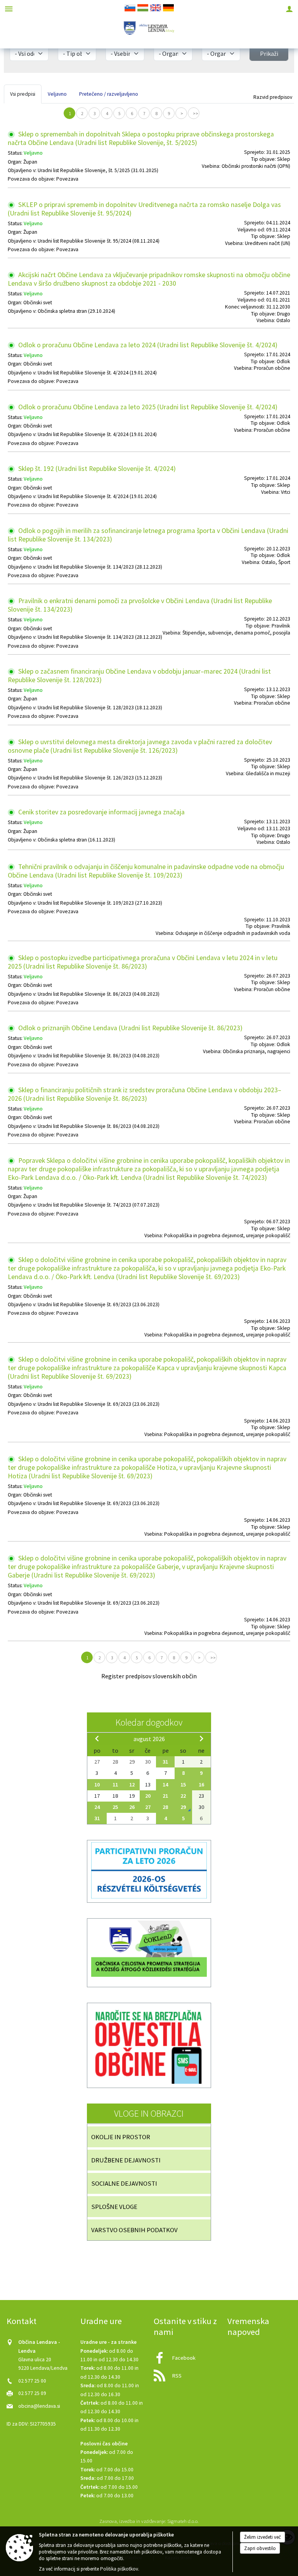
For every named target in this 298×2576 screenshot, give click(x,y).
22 (183, 1796)
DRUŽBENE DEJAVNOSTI (126, 2160)
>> (196, 114)
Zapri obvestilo (260, 2548)
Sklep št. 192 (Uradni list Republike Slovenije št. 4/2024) (96, 469)
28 (165, 1807)
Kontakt (22, 2321)
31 (165, 1762)
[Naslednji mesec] (201, 1738)
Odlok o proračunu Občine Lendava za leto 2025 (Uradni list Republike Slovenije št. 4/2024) (147, 407)
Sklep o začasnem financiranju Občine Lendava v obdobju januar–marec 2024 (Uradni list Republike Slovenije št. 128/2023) (139, 676)
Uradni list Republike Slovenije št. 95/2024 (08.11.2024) (99, 241)
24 (97, 1807)
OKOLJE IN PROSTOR (121, 2137)
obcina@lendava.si (39, 2406)
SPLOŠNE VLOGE (114, 2207)
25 (115, 1807)
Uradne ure (101, 2321)
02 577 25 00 (32, 2381)
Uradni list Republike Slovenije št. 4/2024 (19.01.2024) (97, 373)
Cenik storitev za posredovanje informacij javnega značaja (101, 812)
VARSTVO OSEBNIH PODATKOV (134, 2230)
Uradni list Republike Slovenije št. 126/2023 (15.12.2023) (100, 778)
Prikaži (269, 53)
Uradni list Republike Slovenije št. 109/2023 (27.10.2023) (100, 903)
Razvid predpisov (273, 97)
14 (165, 1785)
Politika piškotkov (119, 2569)
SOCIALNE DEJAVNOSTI (124, 2183)
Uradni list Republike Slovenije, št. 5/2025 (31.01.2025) (98, 170)
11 (115, 1785)
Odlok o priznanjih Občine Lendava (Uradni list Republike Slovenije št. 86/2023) (130, 1028)
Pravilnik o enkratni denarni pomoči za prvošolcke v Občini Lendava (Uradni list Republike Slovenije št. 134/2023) (140, 605)
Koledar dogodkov (149, 1722)
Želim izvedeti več (262, 2537)
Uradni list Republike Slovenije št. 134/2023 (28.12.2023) (100, 567)
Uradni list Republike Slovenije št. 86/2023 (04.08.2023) (99, 994)
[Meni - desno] (289, 9)
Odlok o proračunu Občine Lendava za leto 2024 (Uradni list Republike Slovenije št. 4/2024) (147, 345)
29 (183, 1807)
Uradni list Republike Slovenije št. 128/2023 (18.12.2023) (100, 708)
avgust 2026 (149, 1739)
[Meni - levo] (9, 9)
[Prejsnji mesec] (97, 1738)
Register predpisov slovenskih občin (149, 1676)
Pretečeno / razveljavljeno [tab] (109, 94)
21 (165, 1796)
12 (132, 1785)
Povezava (67, 179)
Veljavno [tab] (57, 94)
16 (201, 1785)
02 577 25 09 (32, 2393)
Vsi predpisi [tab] (23, 94)
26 (132, 1807)
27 (148, 1807)
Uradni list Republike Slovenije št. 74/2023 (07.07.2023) (99, 1205)
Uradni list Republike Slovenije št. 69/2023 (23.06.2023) (99, 1304)
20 (148, 1796)
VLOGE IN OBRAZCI (149, 2113)
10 (97, 1785)
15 (183, 1785)
